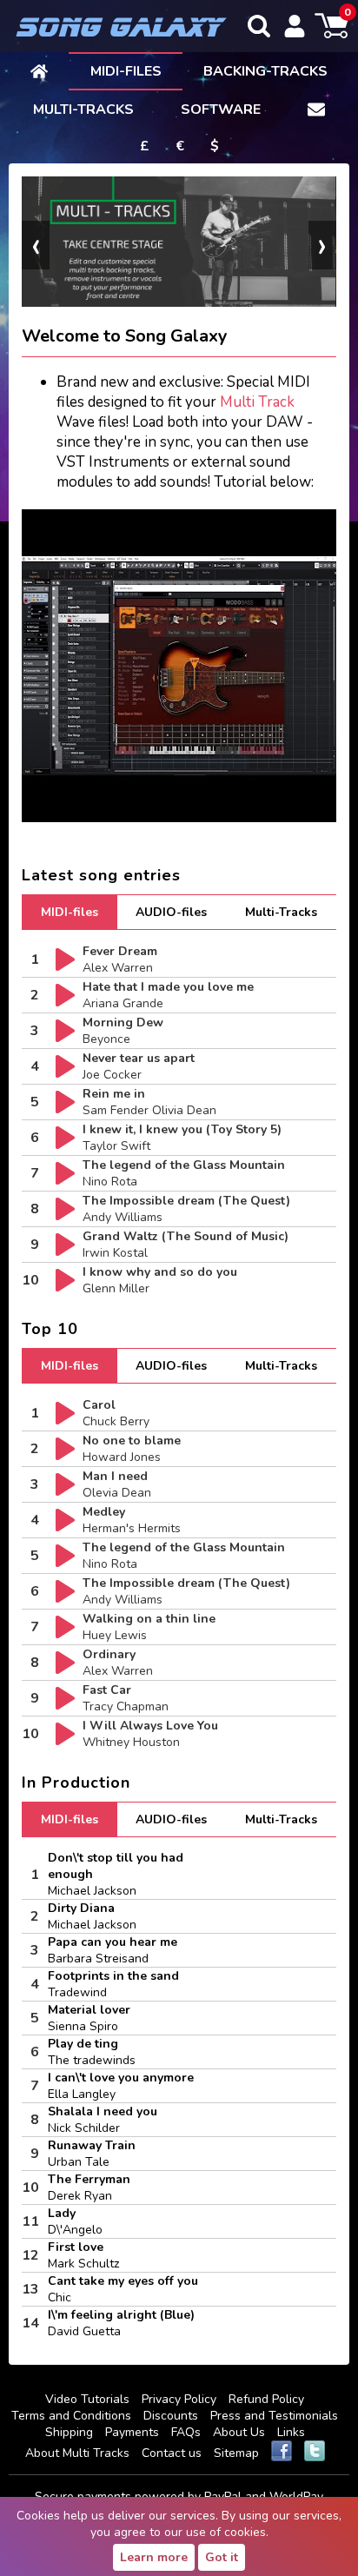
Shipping (69, 2432)
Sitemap (236, 2453)
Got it (222, 2557)
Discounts (171, 2416)
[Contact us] (316, 109)
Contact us (172, 2453)
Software (221, 110)
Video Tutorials (87, 2399)
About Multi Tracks (77, 2453)
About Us (239, 2432)
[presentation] (36, 245)
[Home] (39, 70)
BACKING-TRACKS (265, 71)
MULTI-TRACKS (83, 110)
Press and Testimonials (274, 2416)
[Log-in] (295, 26)
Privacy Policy (179, 2399)
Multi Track (257, 402)
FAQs (186, 2432)
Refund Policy (266, 2399)
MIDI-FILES (126, 71)
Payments (132, 2432)
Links (291, 2432)
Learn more (154, 2557)
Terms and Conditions (71, 2416)
